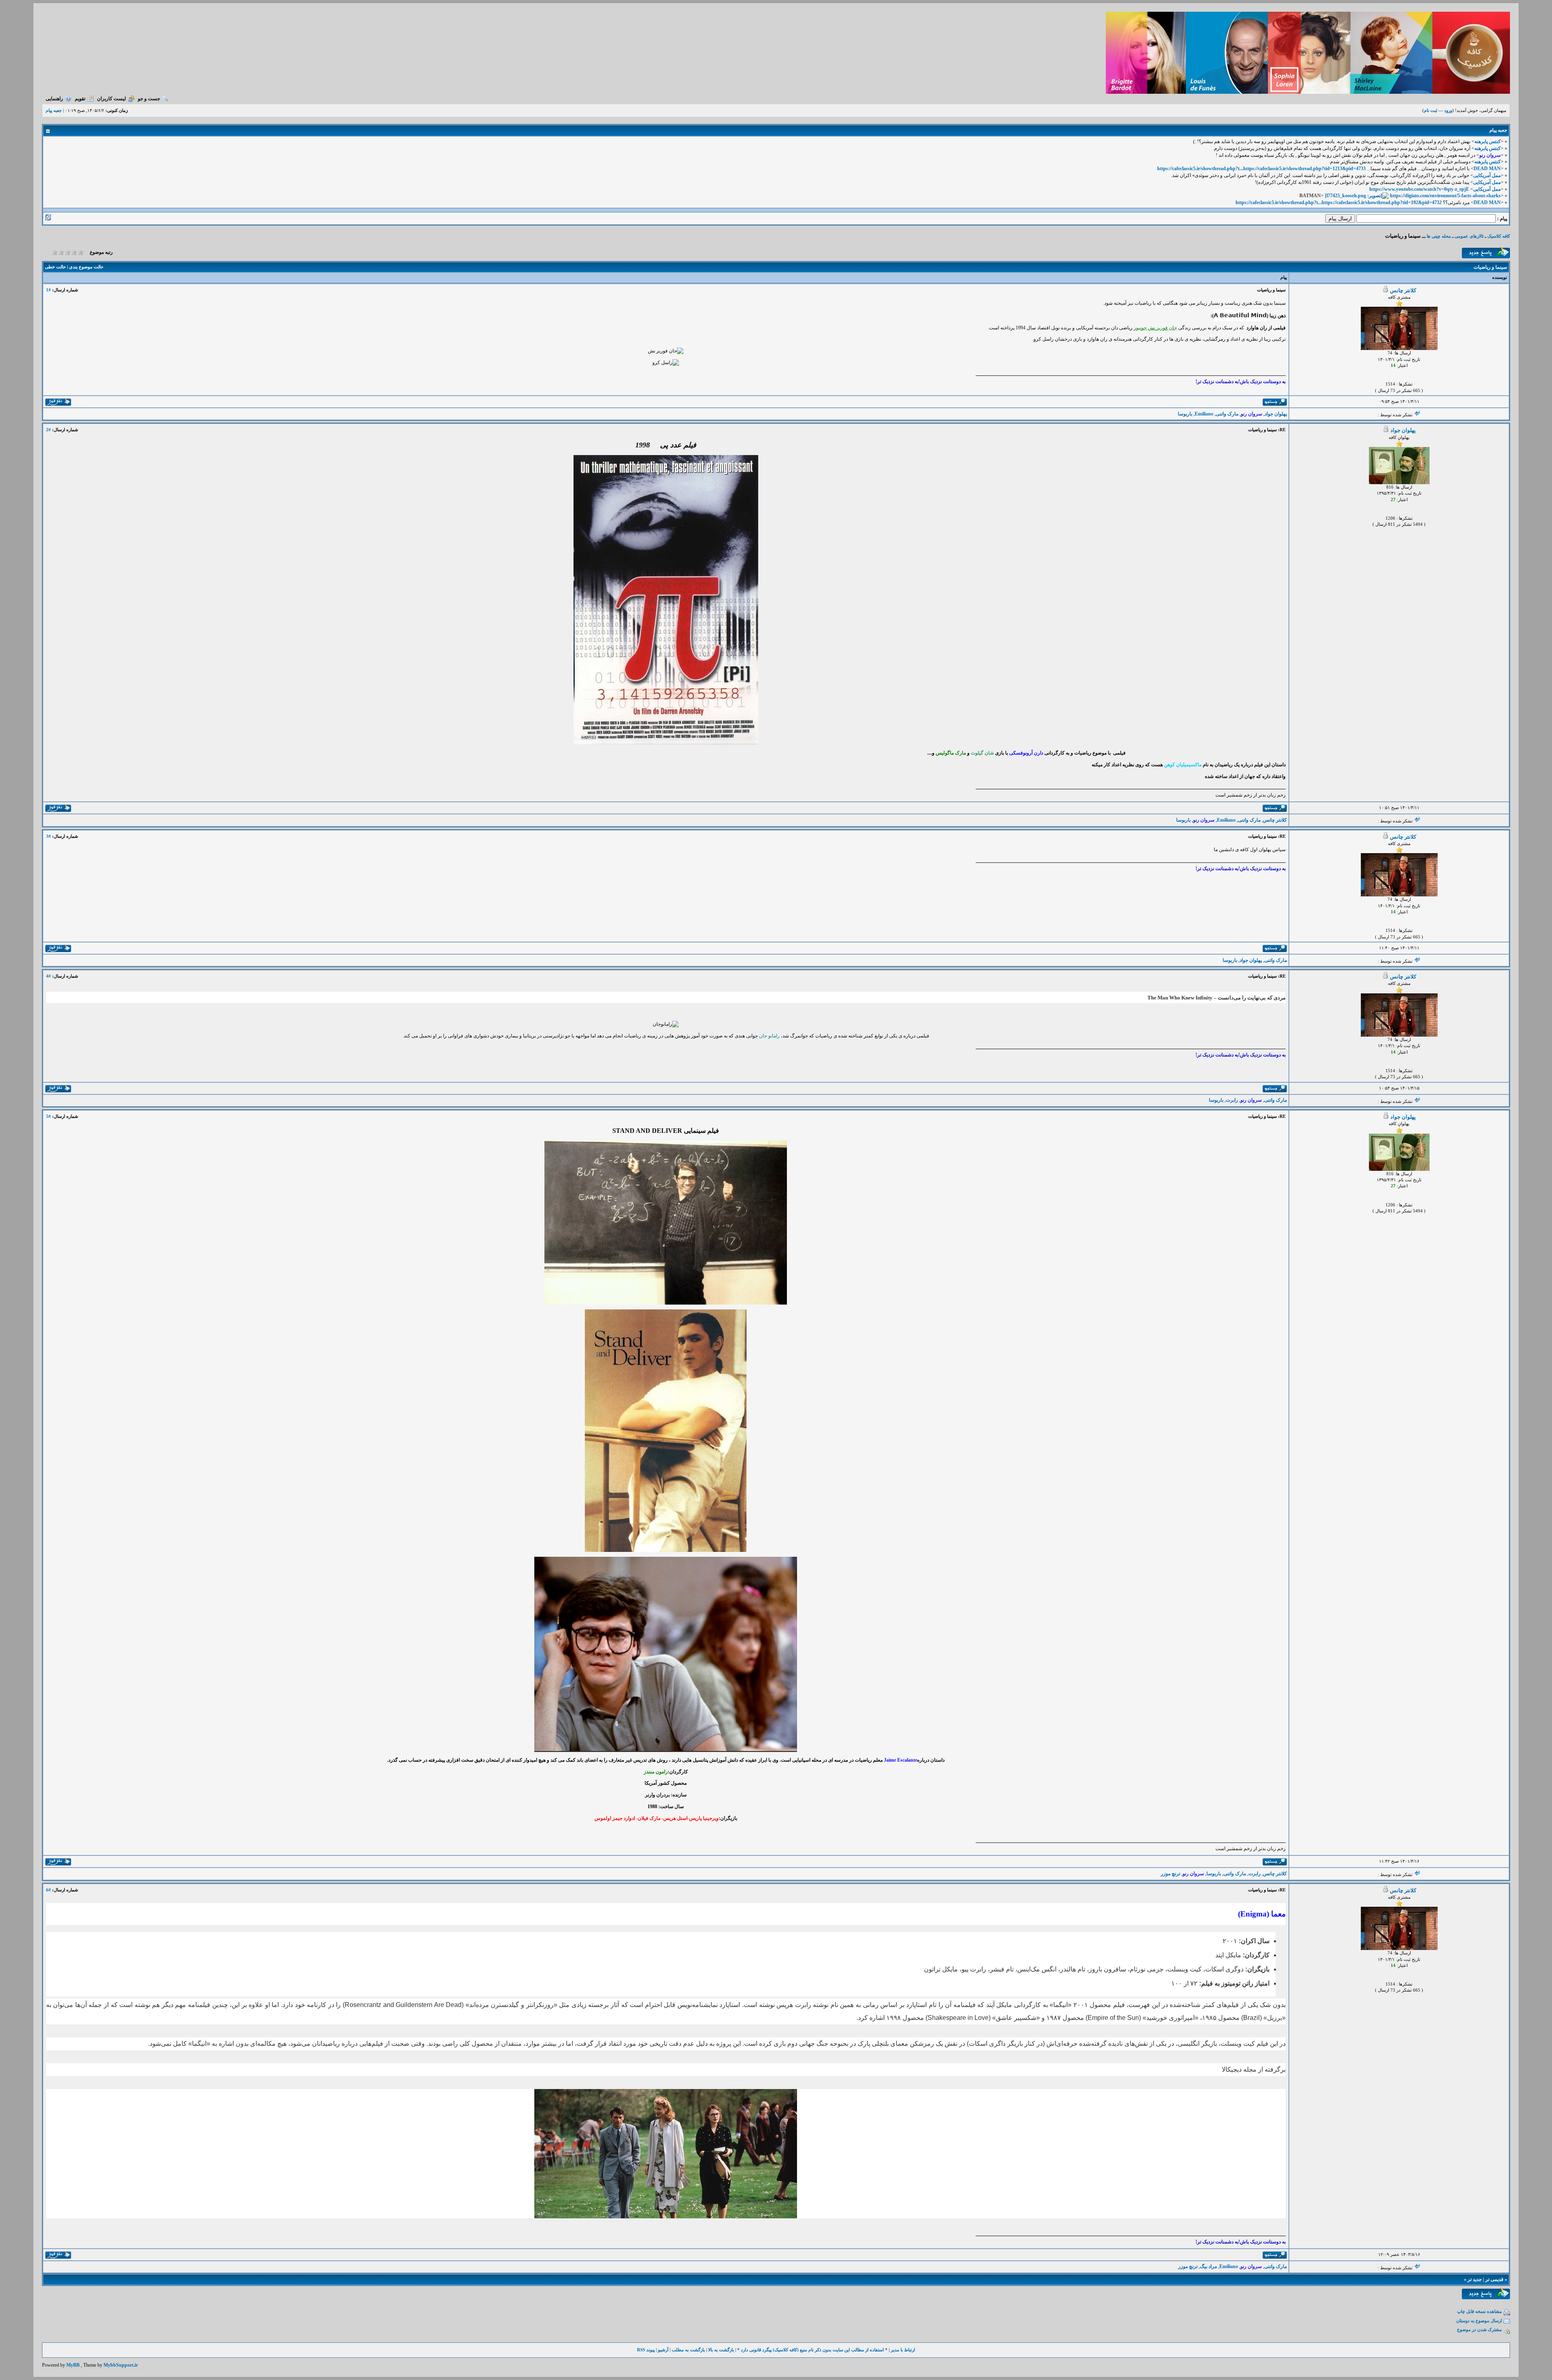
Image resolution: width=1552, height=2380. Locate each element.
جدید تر (1475, 2279)
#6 (48, 1890)
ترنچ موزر (1170, 1874)
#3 (48, 836)
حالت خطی (55, 267)
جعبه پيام (54, 110)
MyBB (73, 2365)
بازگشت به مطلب (688, 2350)
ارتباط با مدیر (903, 2350)
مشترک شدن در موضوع (1479, 2329)
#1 (48, 290)
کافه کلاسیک (1499, 236)
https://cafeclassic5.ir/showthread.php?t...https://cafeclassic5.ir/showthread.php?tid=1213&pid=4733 (1261, 169)
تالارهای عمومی (1469, 236)
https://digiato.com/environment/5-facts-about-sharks (1445, 196)
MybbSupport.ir (121, 2365)
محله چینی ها (1438, 236)
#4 (48, 976)
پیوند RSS (646, 2350)
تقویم (80, 99)
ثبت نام (1431, 110)
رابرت (1232, 1100)
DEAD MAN (1487, 169)
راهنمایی (54, 99)
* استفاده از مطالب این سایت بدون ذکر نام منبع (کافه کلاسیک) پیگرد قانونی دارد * (812, 2350)
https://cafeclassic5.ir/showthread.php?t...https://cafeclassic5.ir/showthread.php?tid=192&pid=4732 (1339, 202)
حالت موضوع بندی (86, 267)
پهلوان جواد (1276, 414)
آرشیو (663, 2350)
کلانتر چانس (1403, 290)
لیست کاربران (112, 99)
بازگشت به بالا (721, 2350)
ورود (1448, 110)
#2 (48, 430)
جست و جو (149, 99)
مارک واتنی (1227, 414)
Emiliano (1204, 414)
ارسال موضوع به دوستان (1479, 2321)
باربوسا (1185, 414)
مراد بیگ (1208, 2266)
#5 (48, 1116)
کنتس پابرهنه (1488, 141)
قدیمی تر (1494, 2279)
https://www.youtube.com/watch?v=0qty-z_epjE (1419, 189)
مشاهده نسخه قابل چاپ (1479, 2311)
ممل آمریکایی (1487, 175)
